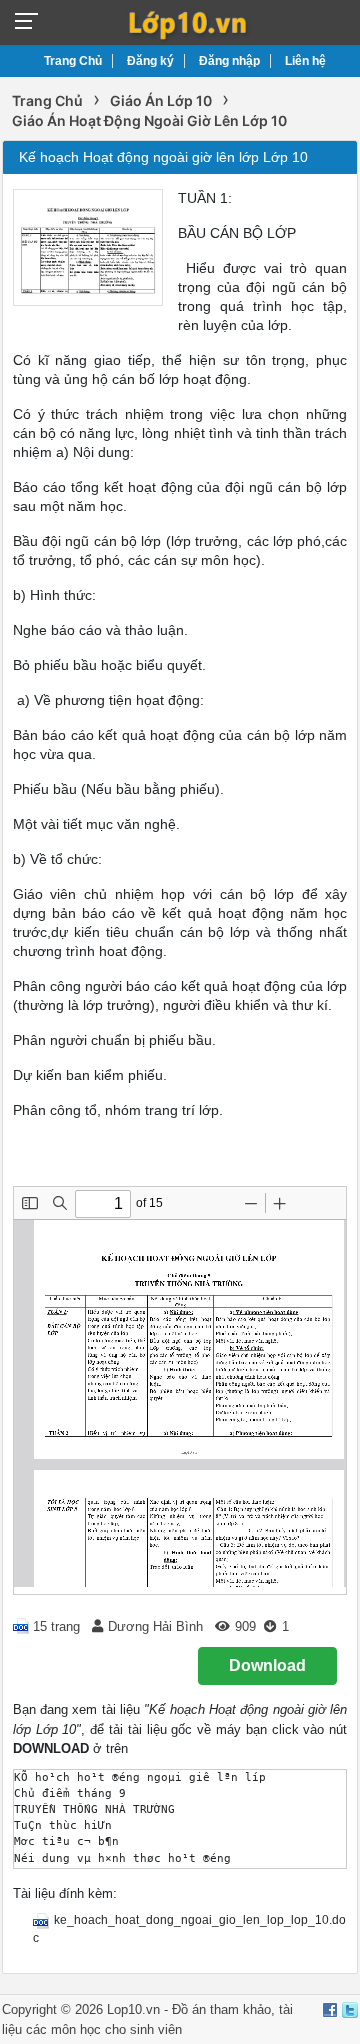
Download (267, 1665)
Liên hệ (305, 61)
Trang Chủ (73, 61)
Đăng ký (150, 61)
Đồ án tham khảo (221, 2009)
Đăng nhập (229, 61)
